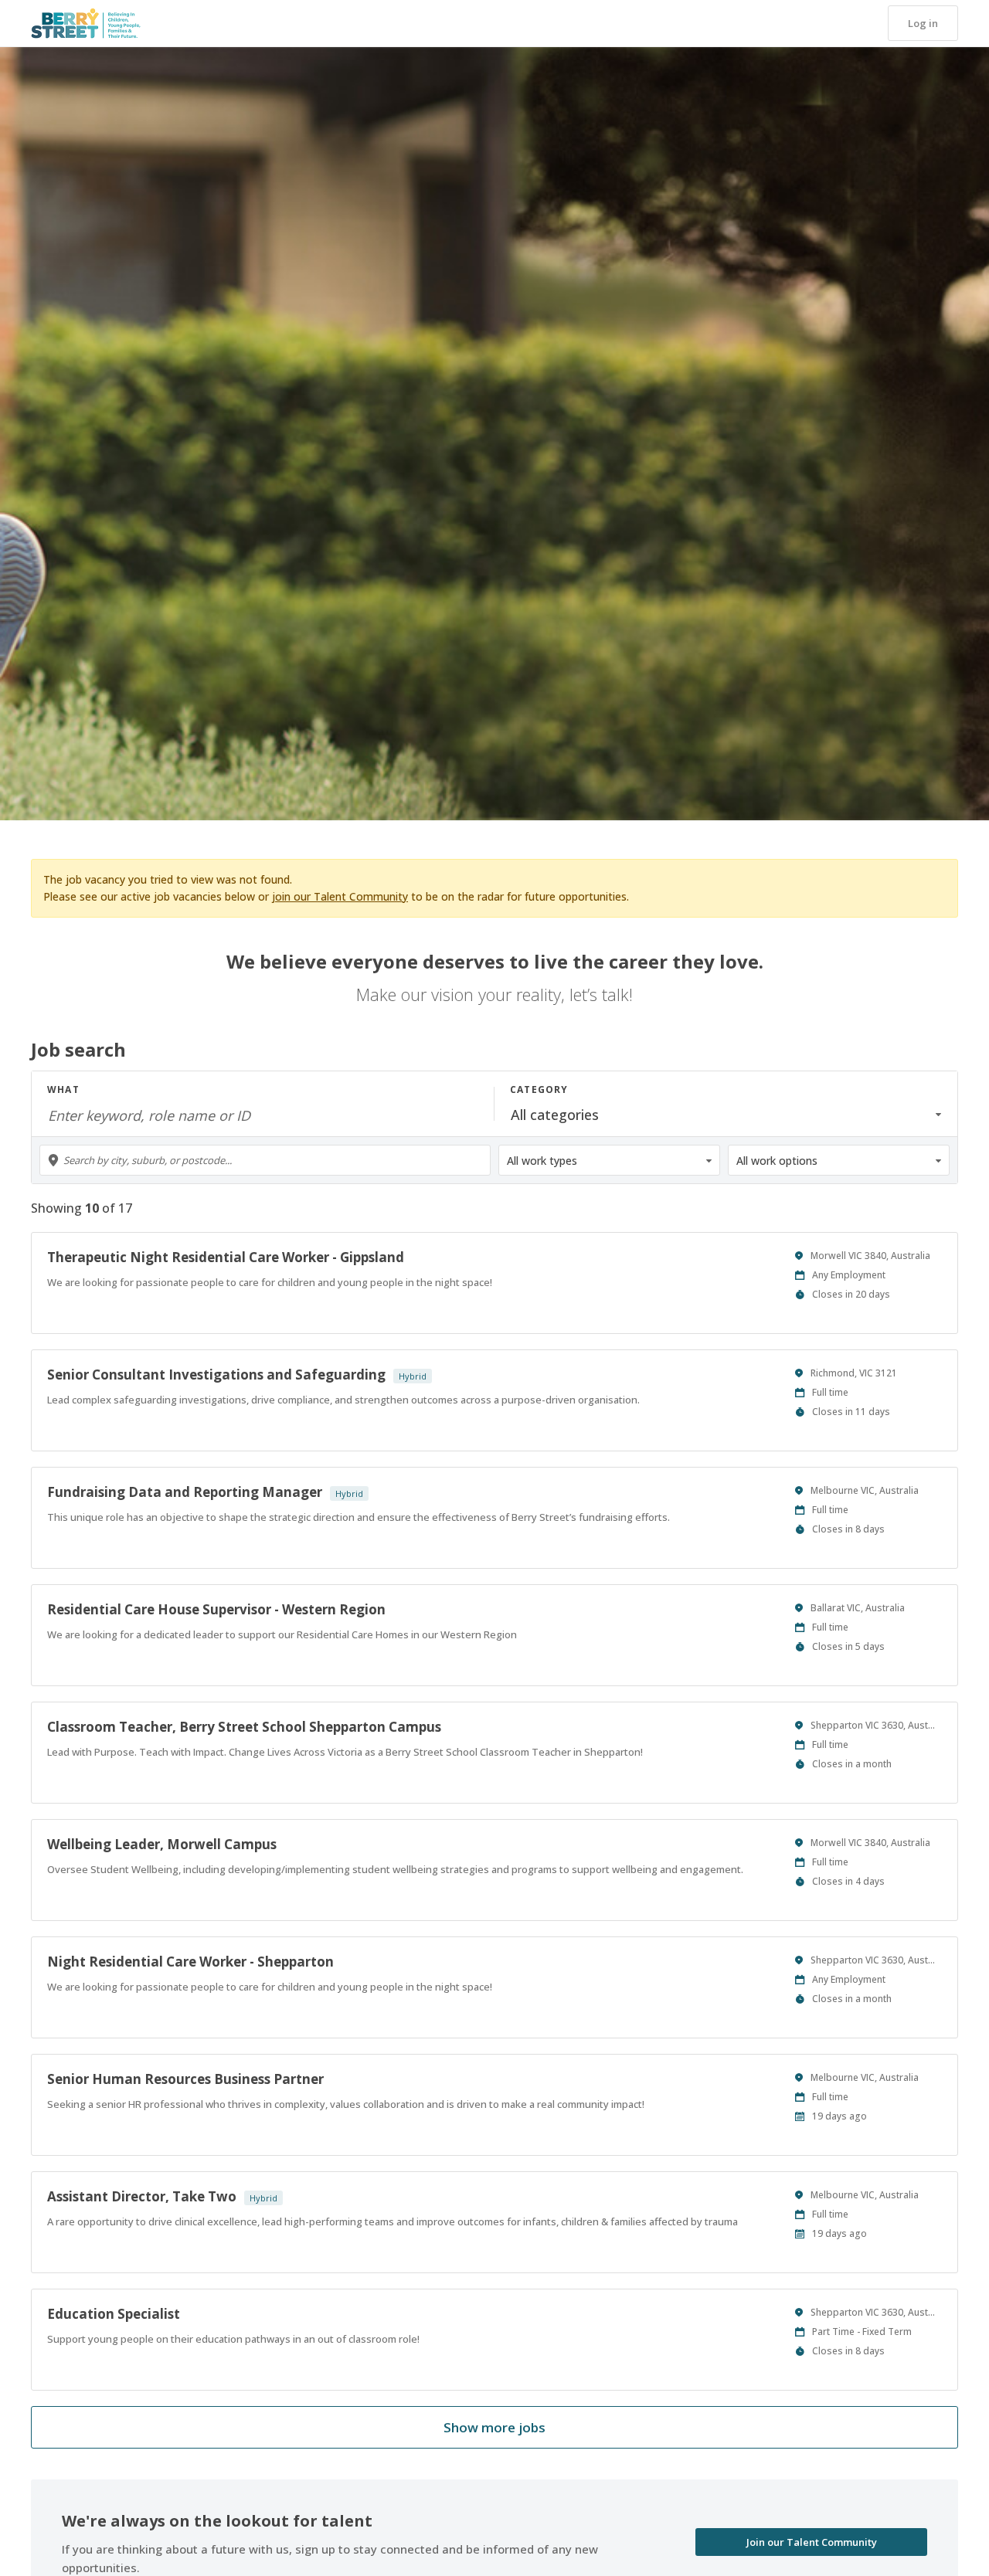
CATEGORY (539, 1089)
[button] (923, 23)
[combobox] (265, 1160)
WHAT (63, 1089)
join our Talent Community (340, 896)
